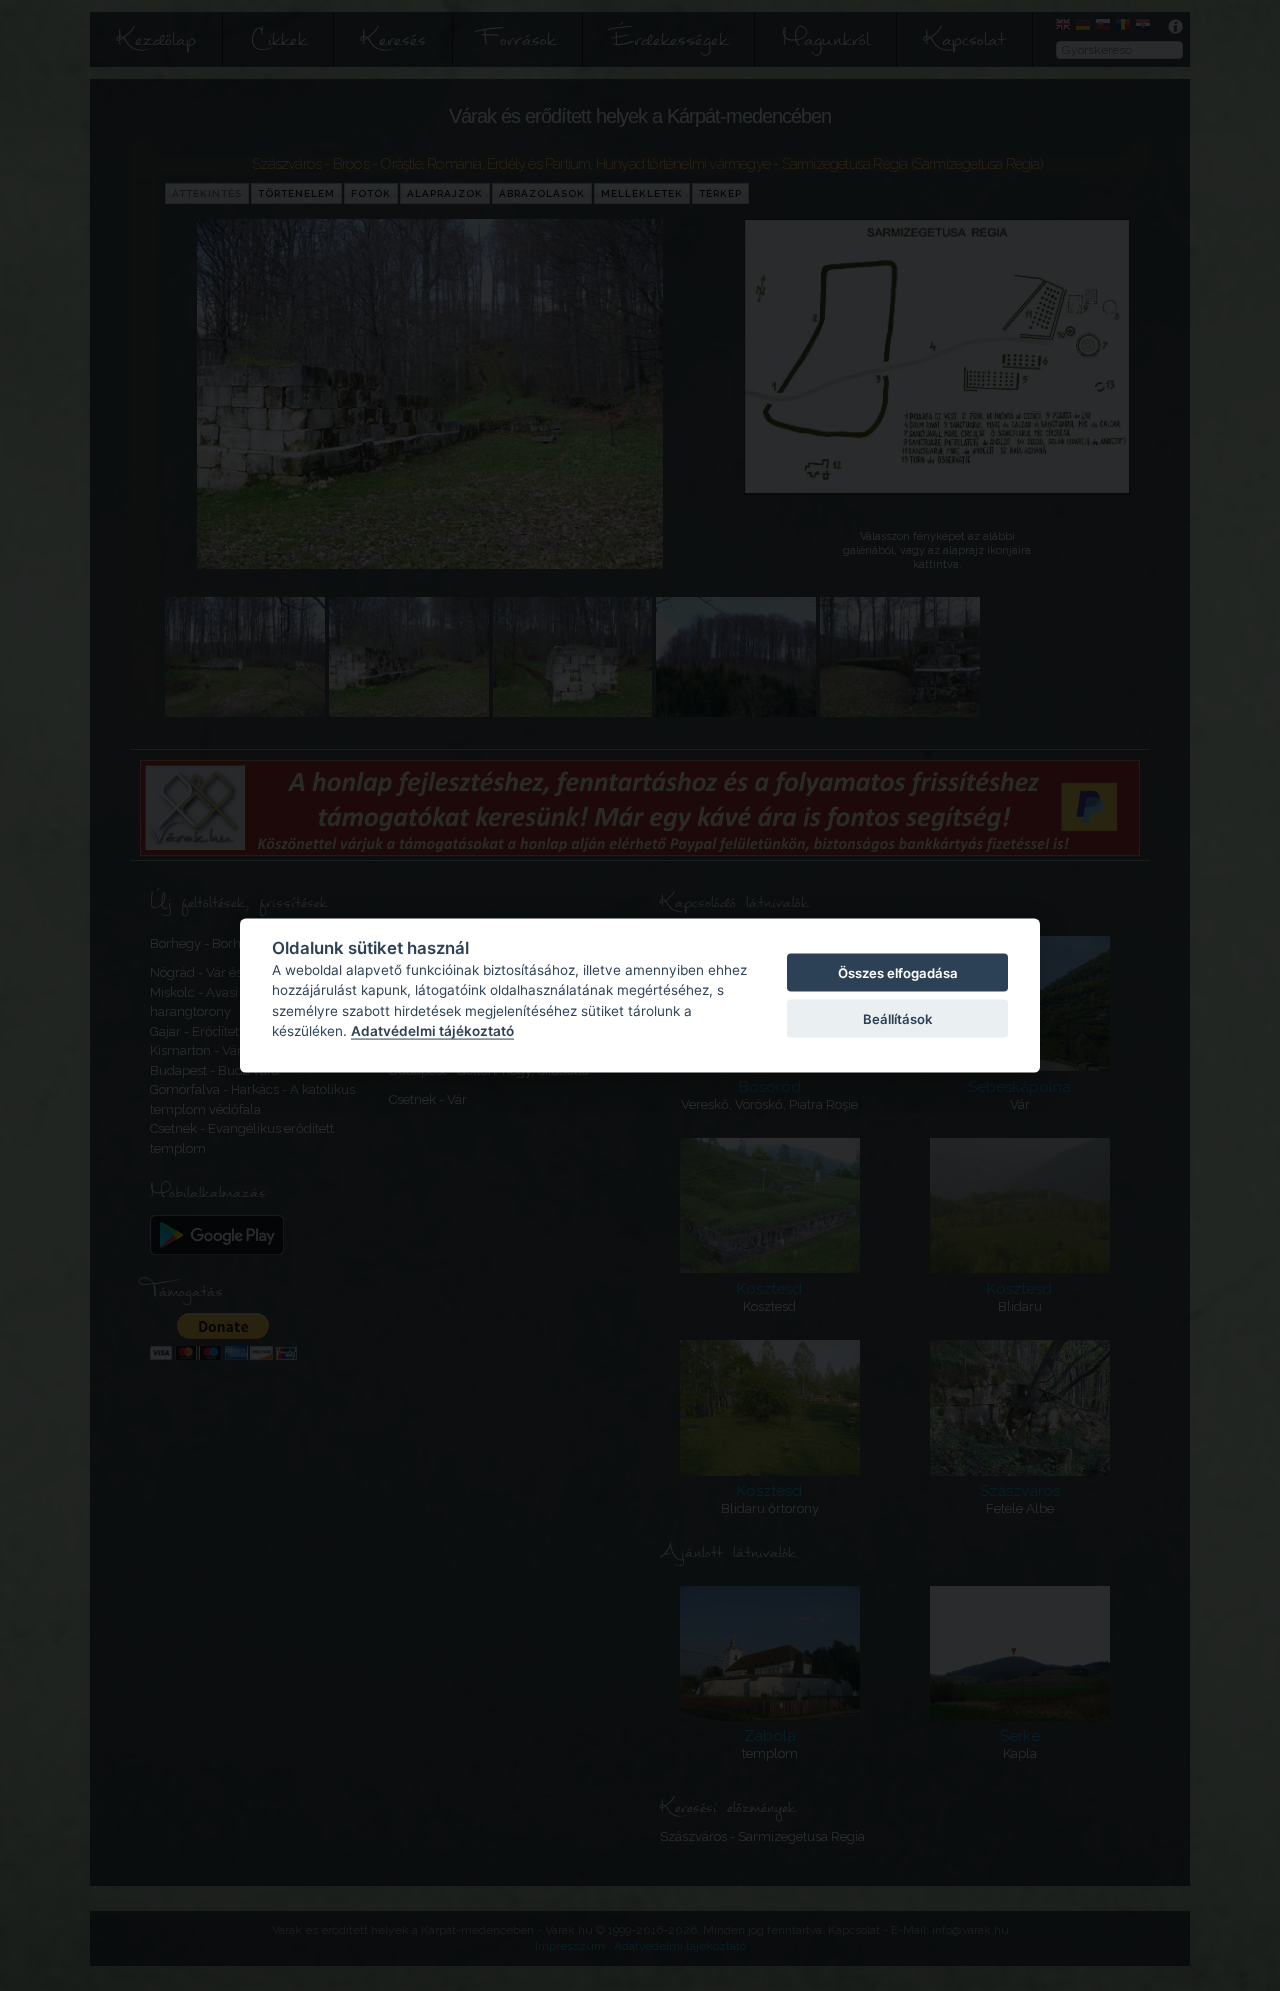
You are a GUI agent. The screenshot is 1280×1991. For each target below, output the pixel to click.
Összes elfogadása (898, 972)
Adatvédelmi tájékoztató (432, 1031)
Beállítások (897, 1019)
